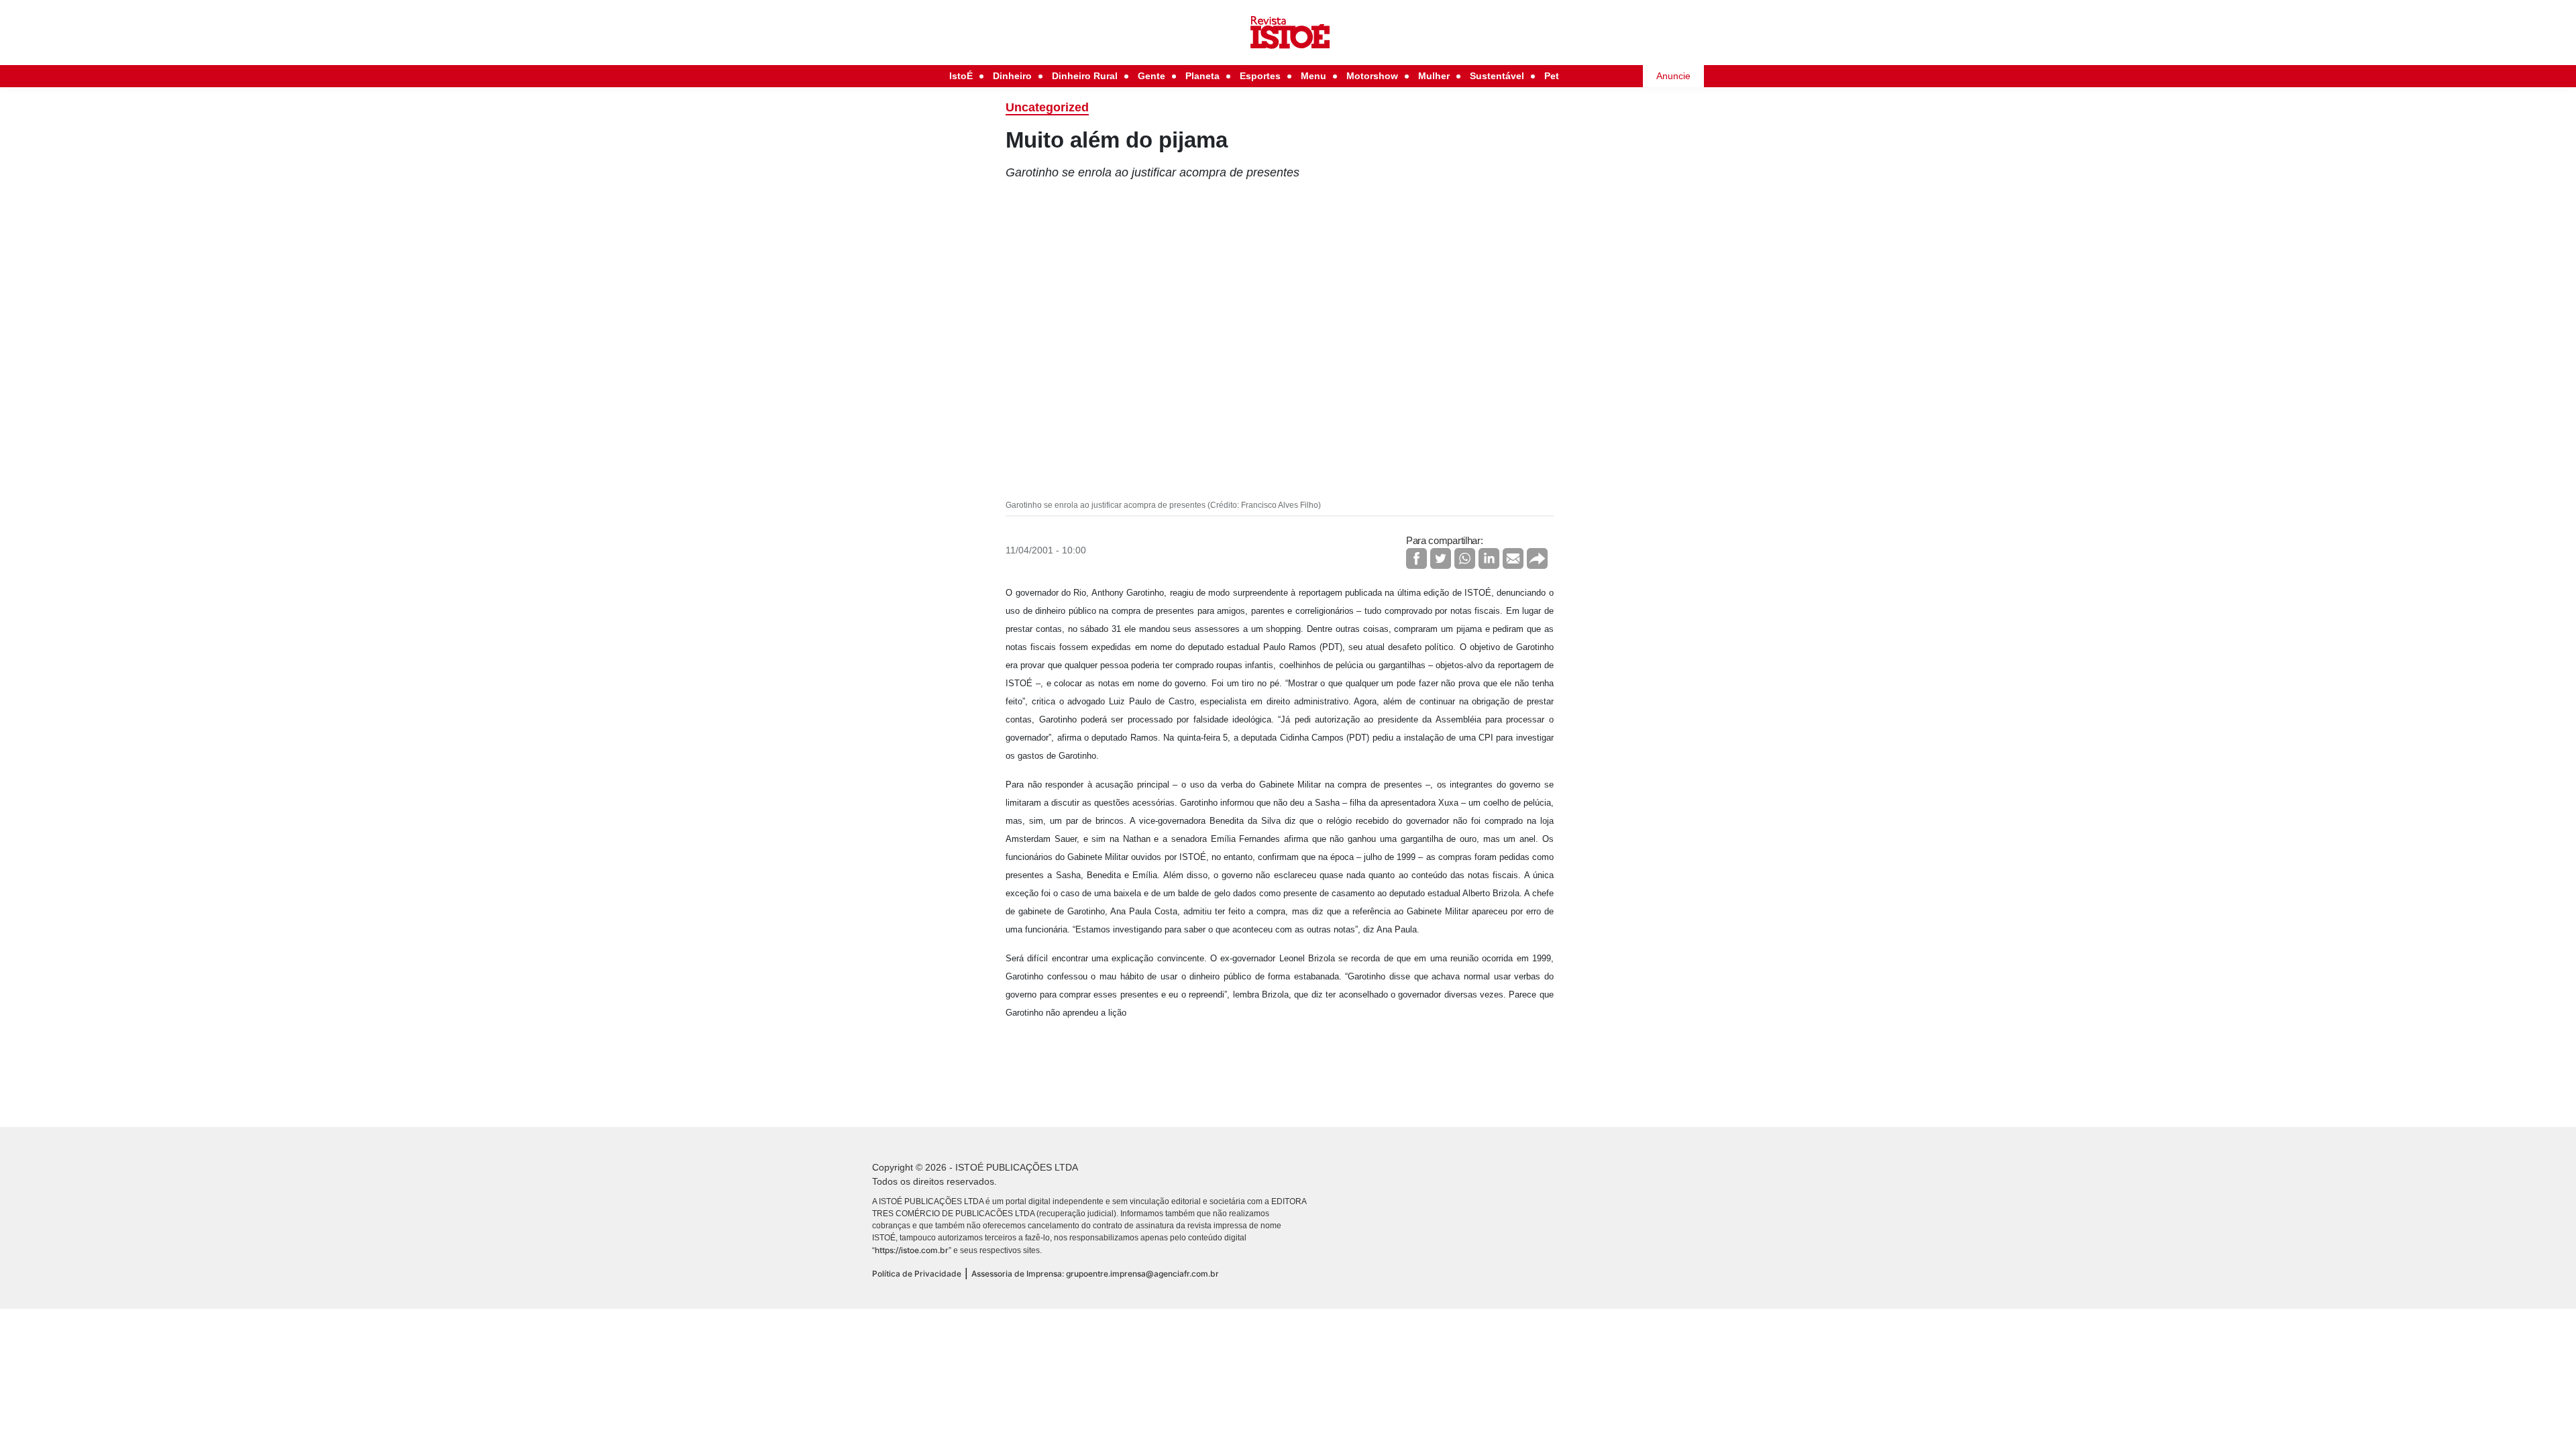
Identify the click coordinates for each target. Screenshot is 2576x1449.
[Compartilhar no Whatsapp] (1465, 558)
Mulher (1434, 76)
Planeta (1202, 76)
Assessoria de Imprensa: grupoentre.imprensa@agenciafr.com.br (1095, 1274)
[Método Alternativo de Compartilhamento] (1537, 558)
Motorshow (1372, 76)
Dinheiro (1012, 76)
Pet (1552, 76)
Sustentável (1497, 76)
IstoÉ (961, 76)
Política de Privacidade (917, 1274)
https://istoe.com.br (912, 1250)
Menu (1313, 76)
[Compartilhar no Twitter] (1441, 558)
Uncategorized (1047, 107)
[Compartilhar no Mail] (1513, 558)
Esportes (1260, 76)
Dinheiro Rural (1085, 76)
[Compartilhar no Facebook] (1416, 558)
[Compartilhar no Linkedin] (1489, 558)
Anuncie (1673, 76)
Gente (1151, 76)
